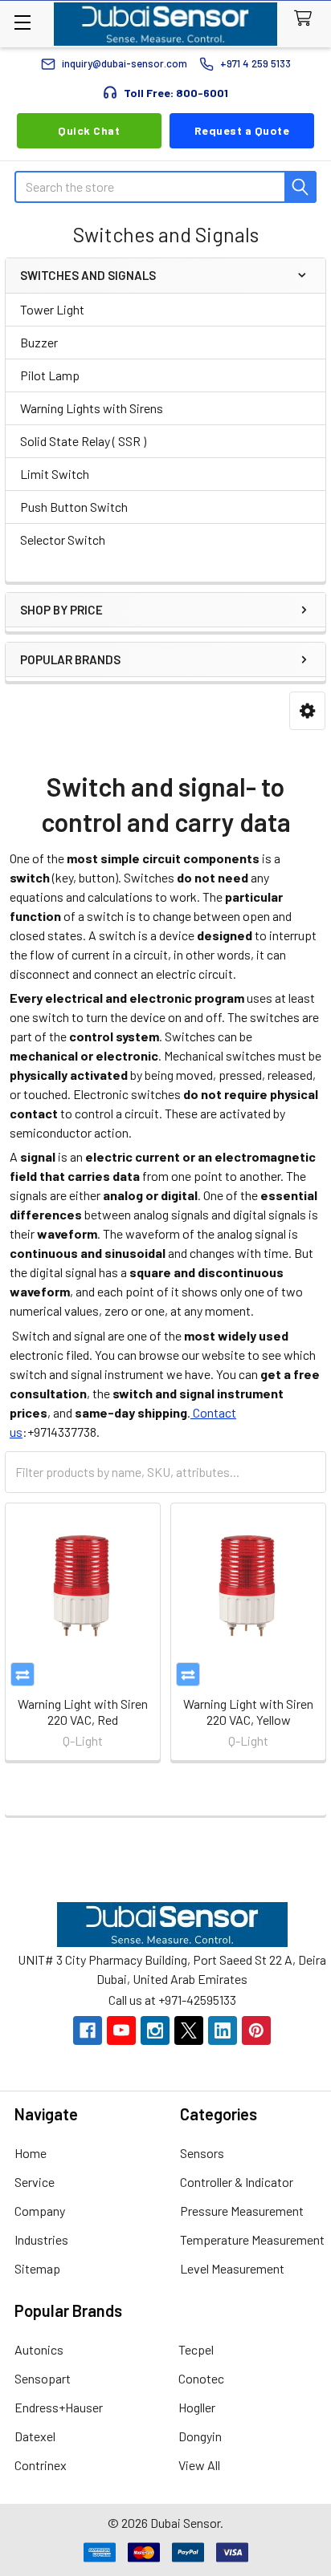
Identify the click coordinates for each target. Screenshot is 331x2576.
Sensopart (43, 2378)
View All (199, 2465)
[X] (189, 2030)
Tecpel (196, 2349)
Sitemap (37, 2268)
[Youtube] (121, 2030)
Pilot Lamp (50, 375)
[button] (307, 711)
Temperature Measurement (252, 2239)
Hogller (197, 2407)
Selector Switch (63, 540)
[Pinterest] (256, 2030)
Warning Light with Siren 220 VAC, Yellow (248, 1712)
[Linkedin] (223, 2030)
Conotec (201, 2378)
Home (31, 2153)
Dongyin (200, 2436)
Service (35, 2182)
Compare (22, 1674)
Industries (41, 2239)
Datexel (35, 2436)
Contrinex (41, 2465)
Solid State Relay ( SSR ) (83, 441)
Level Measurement (232, 2268)
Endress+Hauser (59, 2407)
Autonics (39, 2349)
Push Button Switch (74, 507)
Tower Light (52, 309)
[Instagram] (155, 2030)
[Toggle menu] (22, 22)
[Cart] (306, 19)
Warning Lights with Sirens (92, 408)
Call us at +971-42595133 (172, 2000)
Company (40, 2211)
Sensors (202, 2153)
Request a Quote (242, 130)
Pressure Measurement (242, 2211)
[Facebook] (88, 2030)
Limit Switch (55, 474)
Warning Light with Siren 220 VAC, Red (83, 1712)
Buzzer (39, 342)
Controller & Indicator (237, 2182)
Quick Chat (89, 130)
